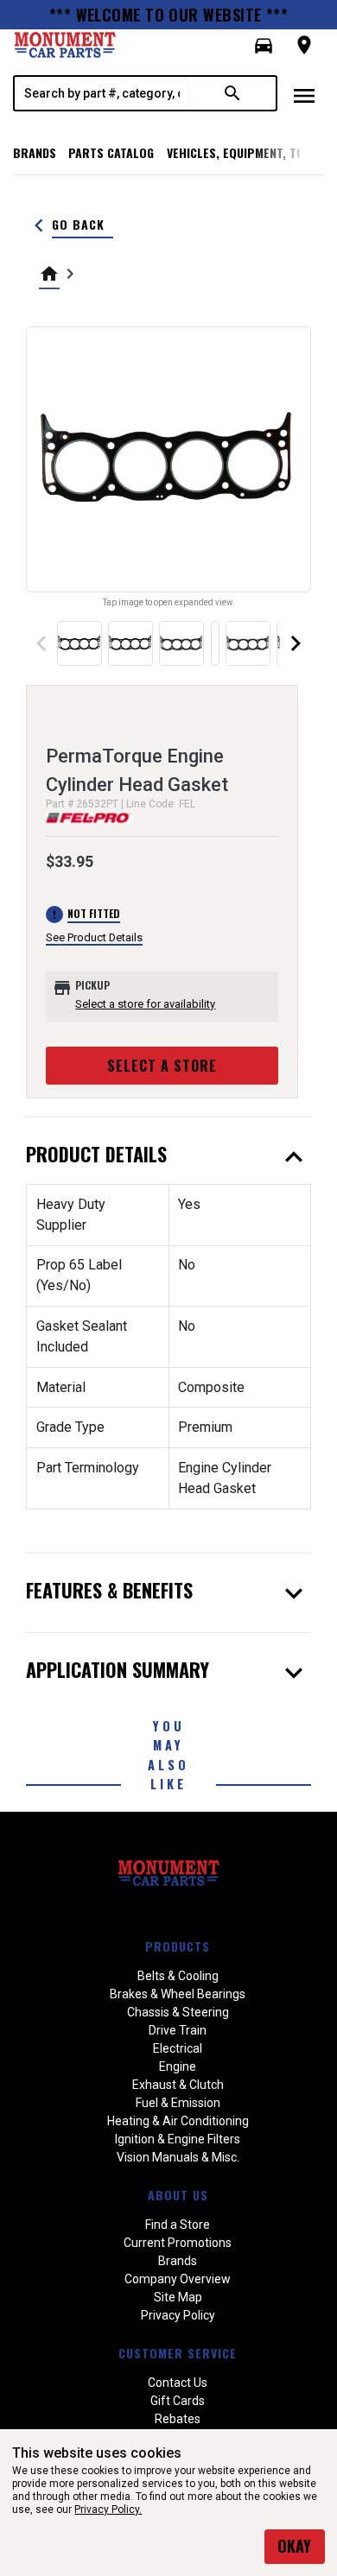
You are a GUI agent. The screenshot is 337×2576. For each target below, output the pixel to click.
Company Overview (178, 2279)
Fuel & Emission (178, 2103)
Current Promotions (178, 2243)
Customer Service (178, 2353)
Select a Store (162, 1066)
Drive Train (178, 2030)
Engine (178, 2066)
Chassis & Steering (178, 2012)
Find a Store (178, 2225)
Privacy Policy (178, 2315)
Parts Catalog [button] (111, 152)
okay (294, 2546)
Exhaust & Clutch (178, 2085)
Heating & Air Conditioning (178, 2121)
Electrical (178, 2048)
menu (304, 96)
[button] (264, 46)
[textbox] (102, 93)
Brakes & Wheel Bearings (178, 1994)
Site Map (178, 2297)
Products (178, 1946)
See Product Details (94, 937)
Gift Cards (178, 2401)
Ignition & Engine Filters (178, 2139)
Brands (35, 152)
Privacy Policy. (108, 2510)
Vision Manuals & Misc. (178, 2157)
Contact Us (178, 2383)
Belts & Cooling (178, 1976)
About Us (178, 2195)
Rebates (178, 2419)
